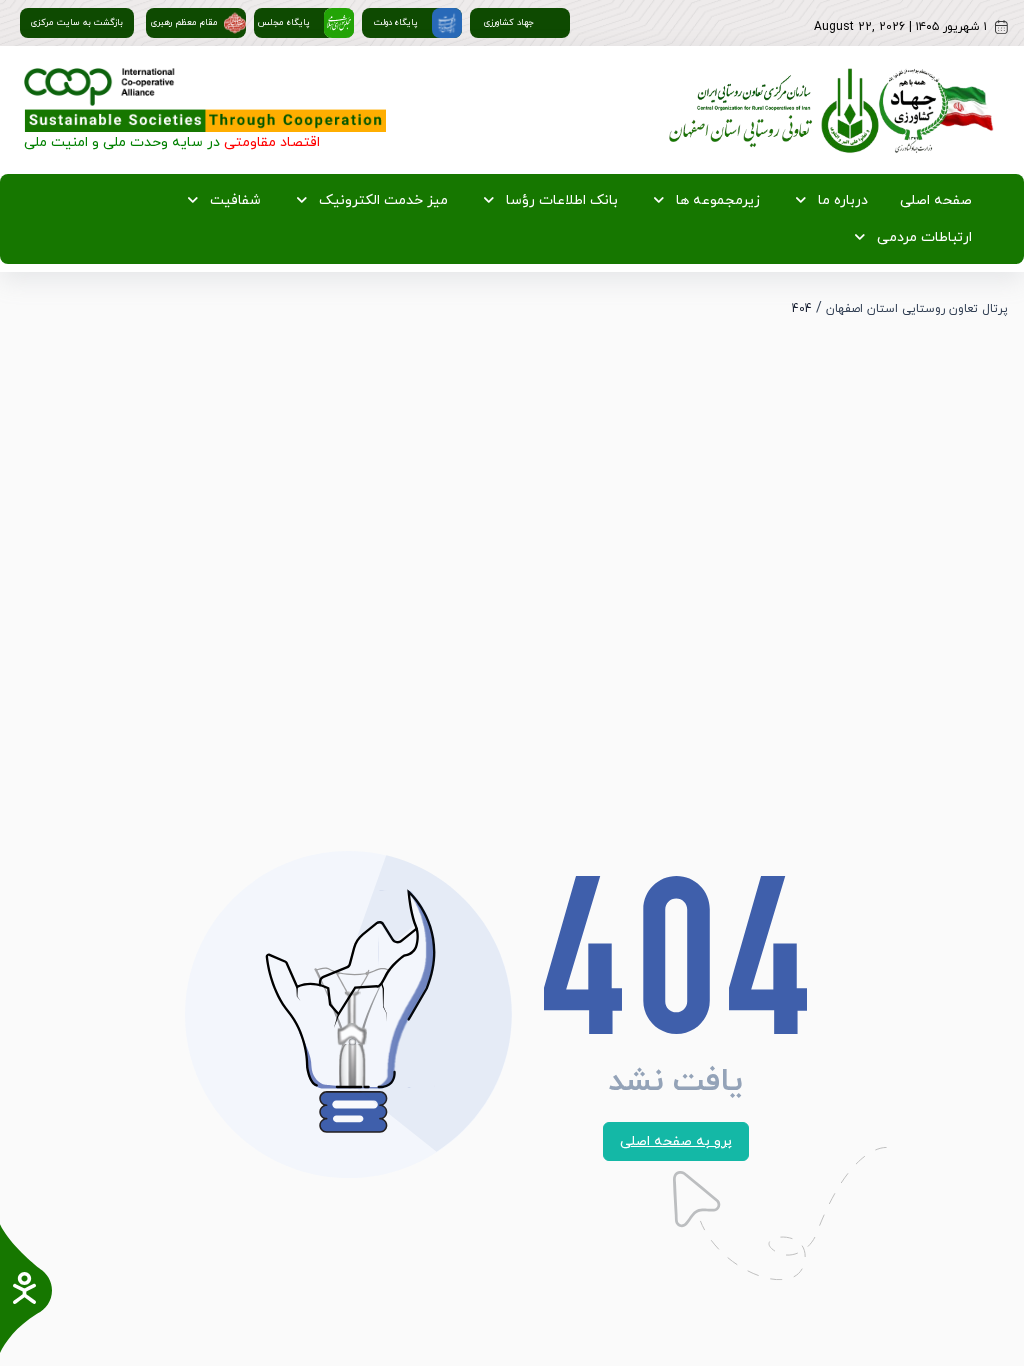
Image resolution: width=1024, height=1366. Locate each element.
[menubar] (512, 219)
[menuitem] (932, 200)
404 (802, 309)
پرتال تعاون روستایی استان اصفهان (917, 309)
